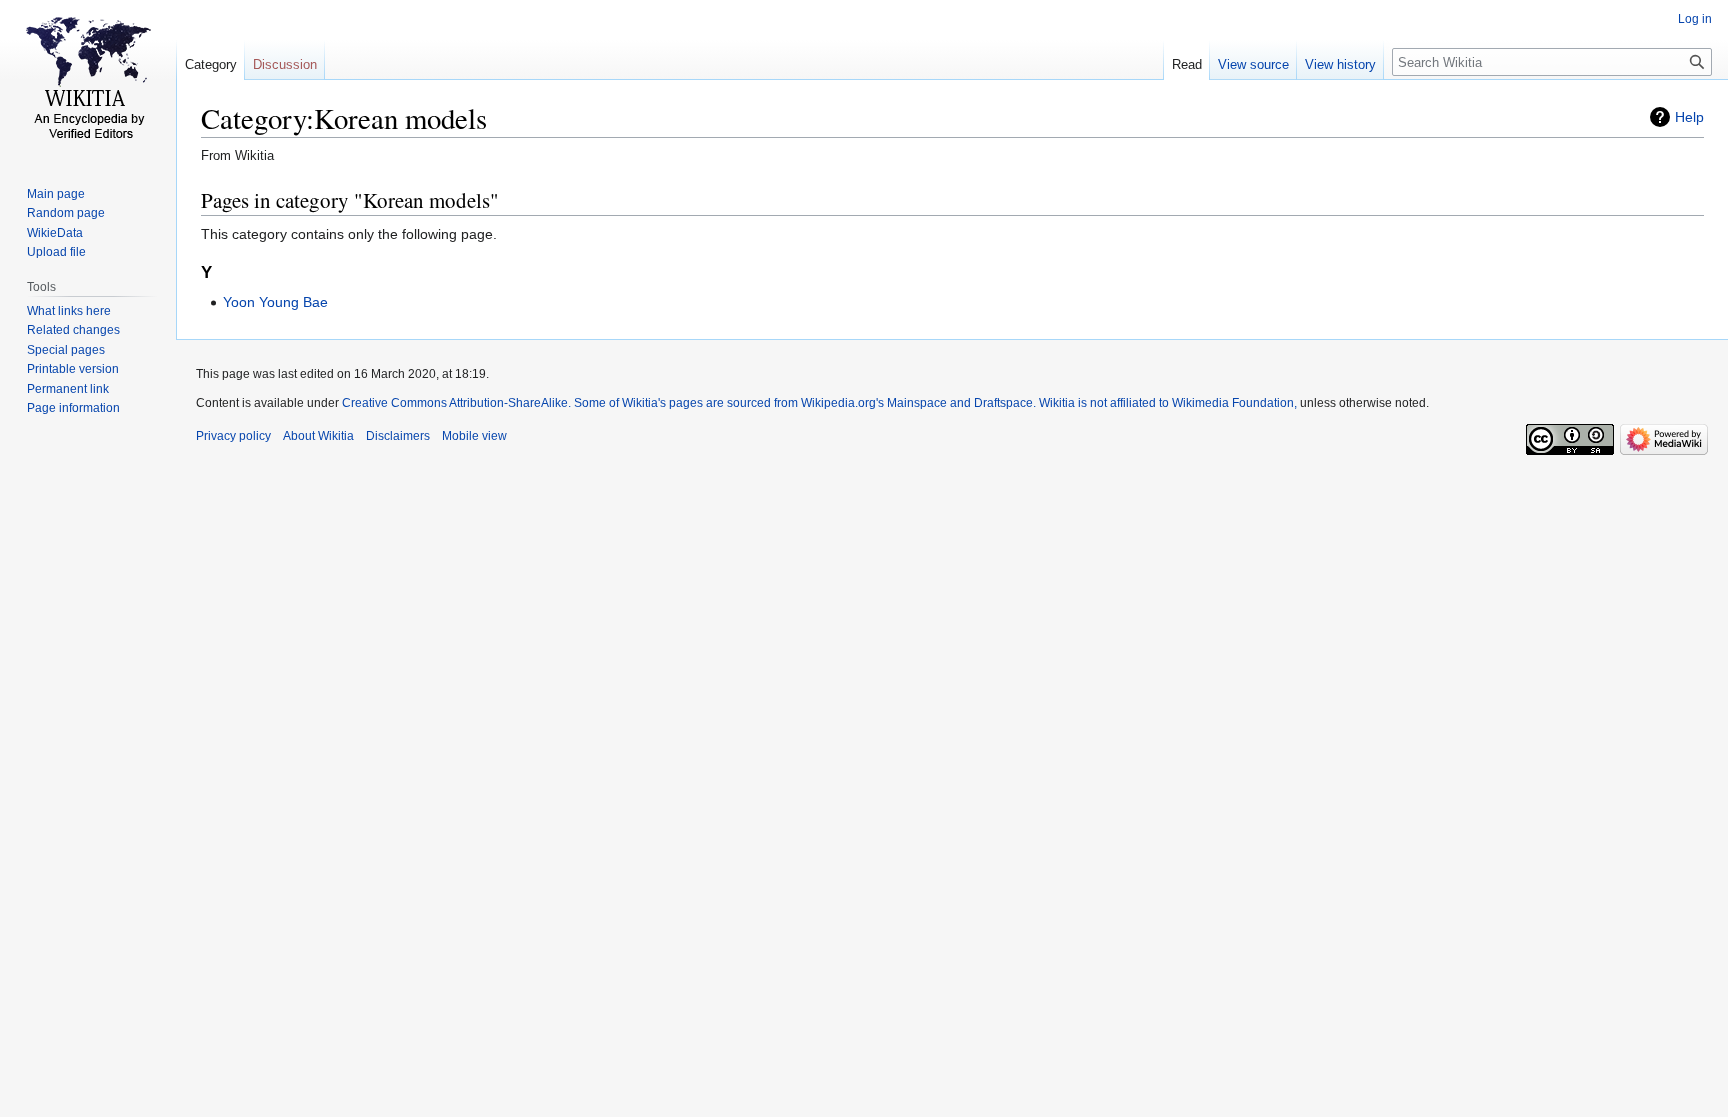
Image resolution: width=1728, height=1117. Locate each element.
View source (1253, 64)
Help (1689, 117)
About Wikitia (318, 436)
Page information (73, 408)
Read (1187, 64)
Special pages (66, 350)
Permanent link (68, 389)
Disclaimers (398, 436)
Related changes (73, 330)
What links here (69, 311)
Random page (66, 213)
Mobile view (474, 436)
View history (1340, 64)
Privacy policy (233, 436)
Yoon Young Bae (275, 302)
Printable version (73, 369)
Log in (1695, 19)
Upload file (56, 252)
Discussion (285, 64)
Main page (56, 194)
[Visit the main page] (88, 80)
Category (211, 64)
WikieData (55, 233)
